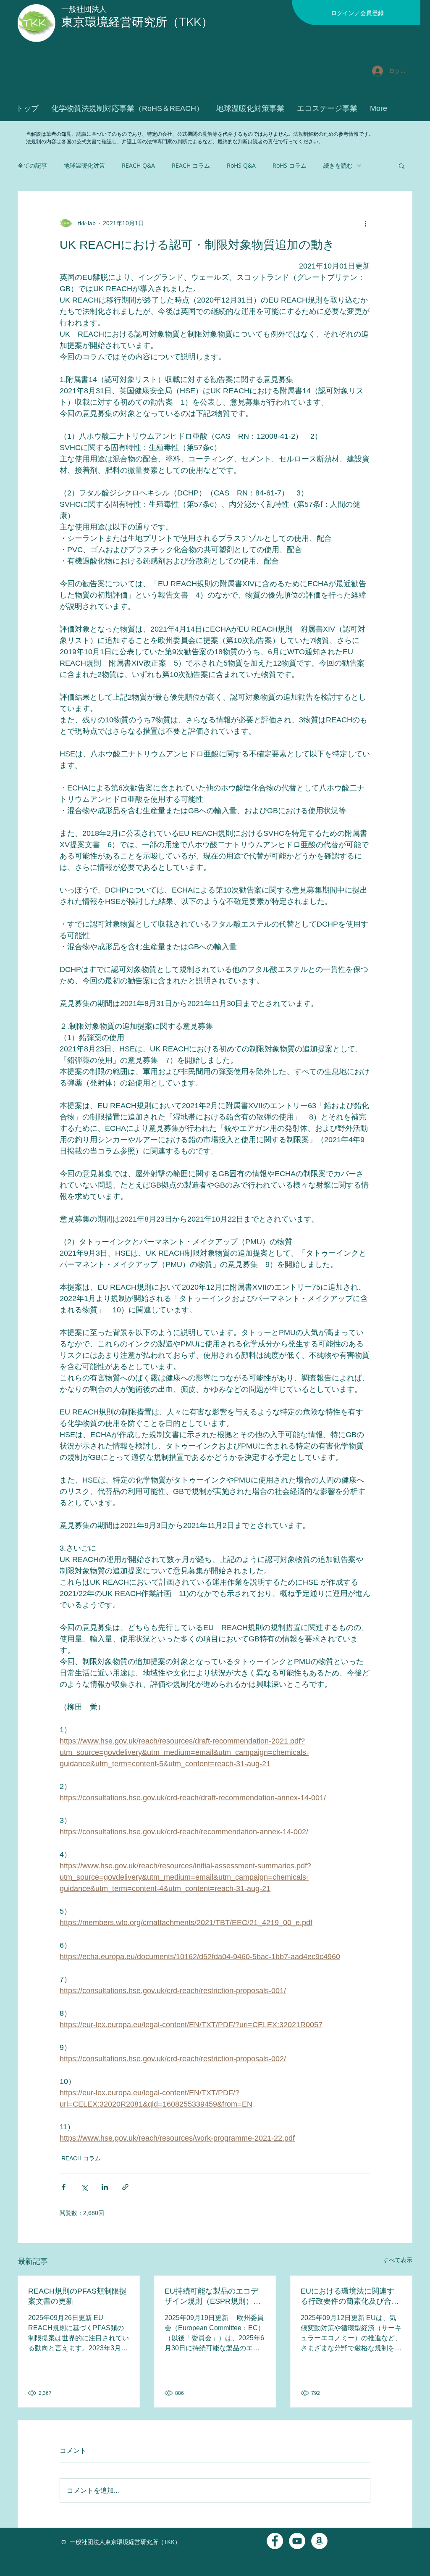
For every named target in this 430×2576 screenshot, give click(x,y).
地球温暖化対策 (84, 165)
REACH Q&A (138, 165)
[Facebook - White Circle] (275, 2541)
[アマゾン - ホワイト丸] (319, 2541)
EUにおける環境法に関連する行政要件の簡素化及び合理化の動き (350, 2297)
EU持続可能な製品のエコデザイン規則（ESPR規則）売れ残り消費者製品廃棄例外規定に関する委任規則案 (214, 2297)
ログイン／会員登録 (357, 13)
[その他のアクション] (365, 223)
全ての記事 (32, 165)
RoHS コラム (290, 165)
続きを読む (338, 165)
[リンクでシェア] (125, 2187)
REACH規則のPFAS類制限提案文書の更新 (77, 2296)
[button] (402, 166)
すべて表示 (398, 2260)
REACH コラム (191, 165)
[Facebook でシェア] (64, 2187)
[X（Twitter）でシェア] (84, 2187)
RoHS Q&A (241, 165)
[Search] (412, 71)
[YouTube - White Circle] (297, 2541)
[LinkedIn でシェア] (105, 2187)
